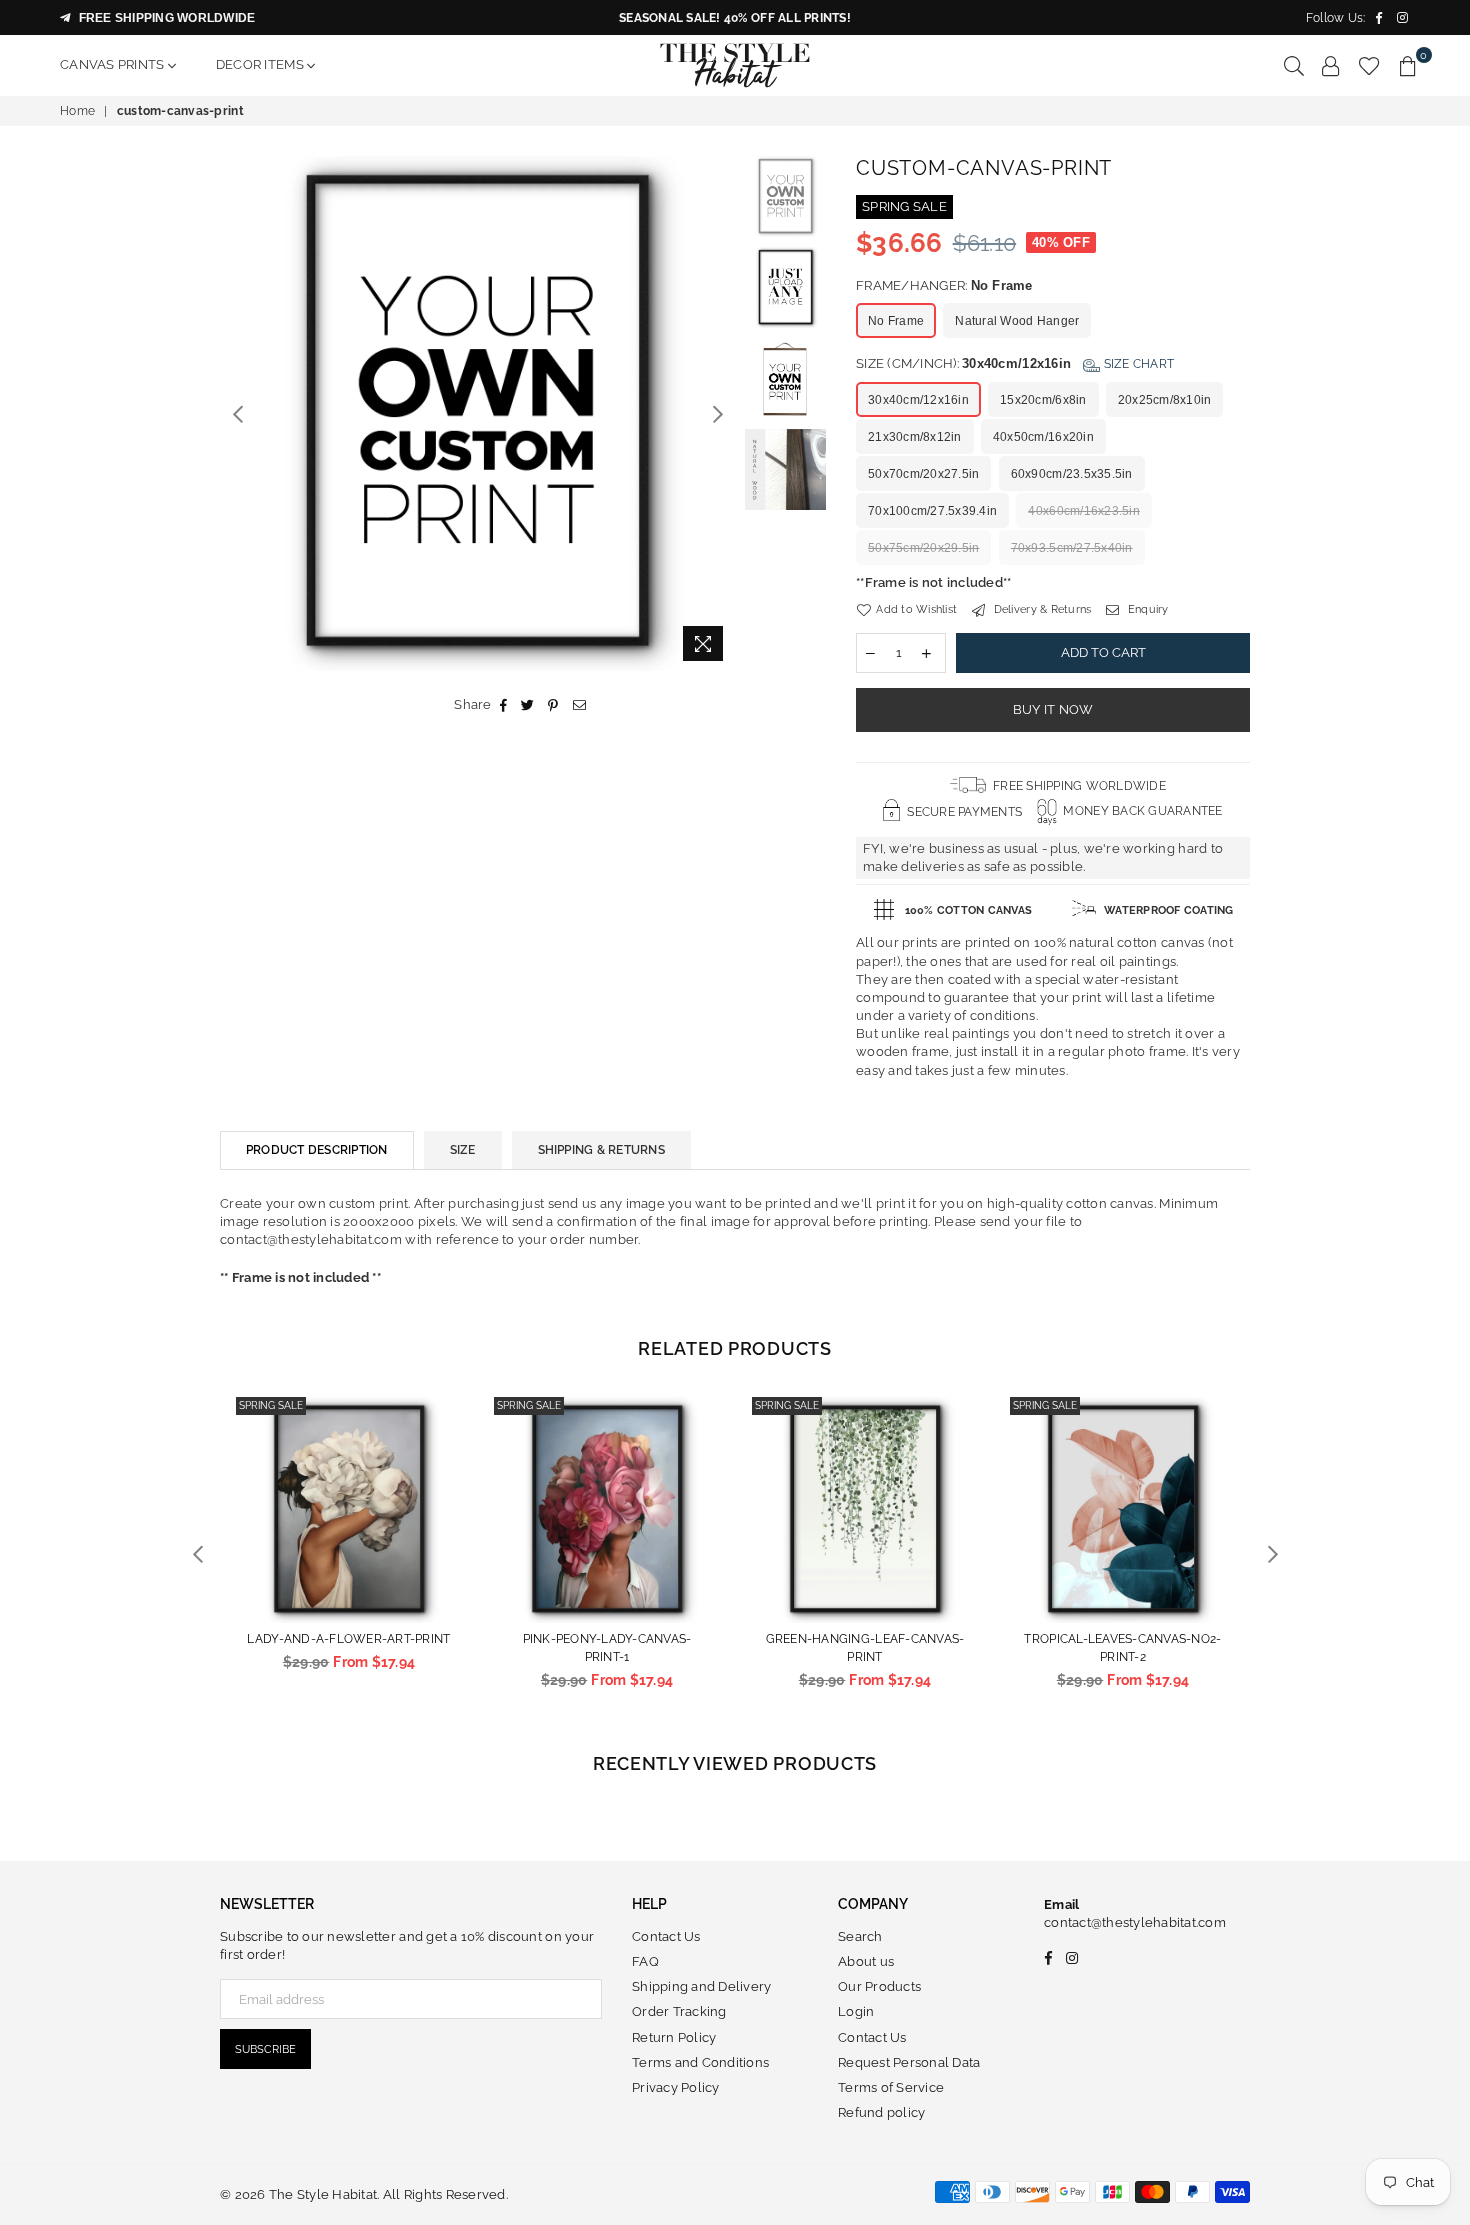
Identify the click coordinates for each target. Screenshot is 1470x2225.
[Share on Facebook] (504, 705)
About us (866, 1961)
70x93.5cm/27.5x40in (1072, 548)
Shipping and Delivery (701, 1986)
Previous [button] (237, 413)
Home (77, 111)
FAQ (645, 1961)
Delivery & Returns (1040, 609)
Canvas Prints (114, 64)
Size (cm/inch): (1015, 363)
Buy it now (1053, 709)
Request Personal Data (909, 2062)
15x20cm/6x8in (1043, 400)
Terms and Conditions (700, 2062)
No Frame (896, 321)
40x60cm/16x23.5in (1083, 511)
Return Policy (674, 2037)
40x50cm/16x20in (1043, 437)
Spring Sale (271, 1405)
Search (860, 1936)
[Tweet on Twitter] (528, 705)
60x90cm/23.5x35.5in (1072, 474)
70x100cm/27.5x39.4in (932, 511)
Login (856, 2011)
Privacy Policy (676, 2087)
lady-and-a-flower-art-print (348, 1639)
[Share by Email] (580, 705)
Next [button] (717, 413)
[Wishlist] (1369, 65)
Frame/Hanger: (944, 285)
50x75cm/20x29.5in (923, 548)
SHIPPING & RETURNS (601, 1150)
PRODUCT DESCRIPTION (317, 1150)
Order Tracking (679, 2011)
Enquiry (1146, 609)
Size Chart (1137, 364)
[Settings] (1331, 65)
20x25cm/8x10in (1165, 400)
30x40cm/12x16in (918, 400)
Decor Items (261, 64)
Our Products (879, 1986)
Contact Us (666, 1936)
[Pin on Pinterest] (553, 705)
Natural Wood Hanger (1017, 321)
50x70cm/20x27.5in (923, 474)
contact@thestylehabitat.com (1135, 1922)
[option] (477, 413)
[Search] (1294, 65)
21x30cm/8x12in (915, 437)
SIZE (463, 1150)
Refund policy (881, 2112)
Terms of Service (891, 2087)
